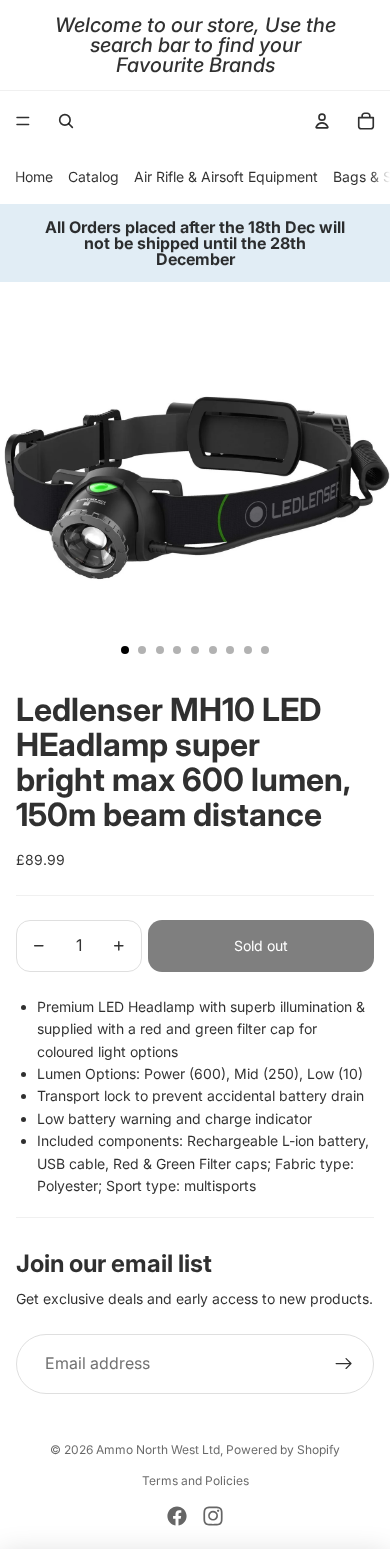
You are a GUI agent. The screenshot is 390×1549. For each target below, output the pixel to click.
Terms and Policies (195, 1480)
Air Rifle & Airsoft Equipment (226, 176)
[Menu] (23, 121)
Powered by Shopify (283, 1449)
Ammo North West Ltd (158, 1449)
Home (34, 176)
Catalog (93, 176)
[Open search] (66, 121)
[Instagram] (213, 1516)
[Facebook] (177, 1516)
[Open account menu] (322, 121)
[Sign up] (344, 1364)
